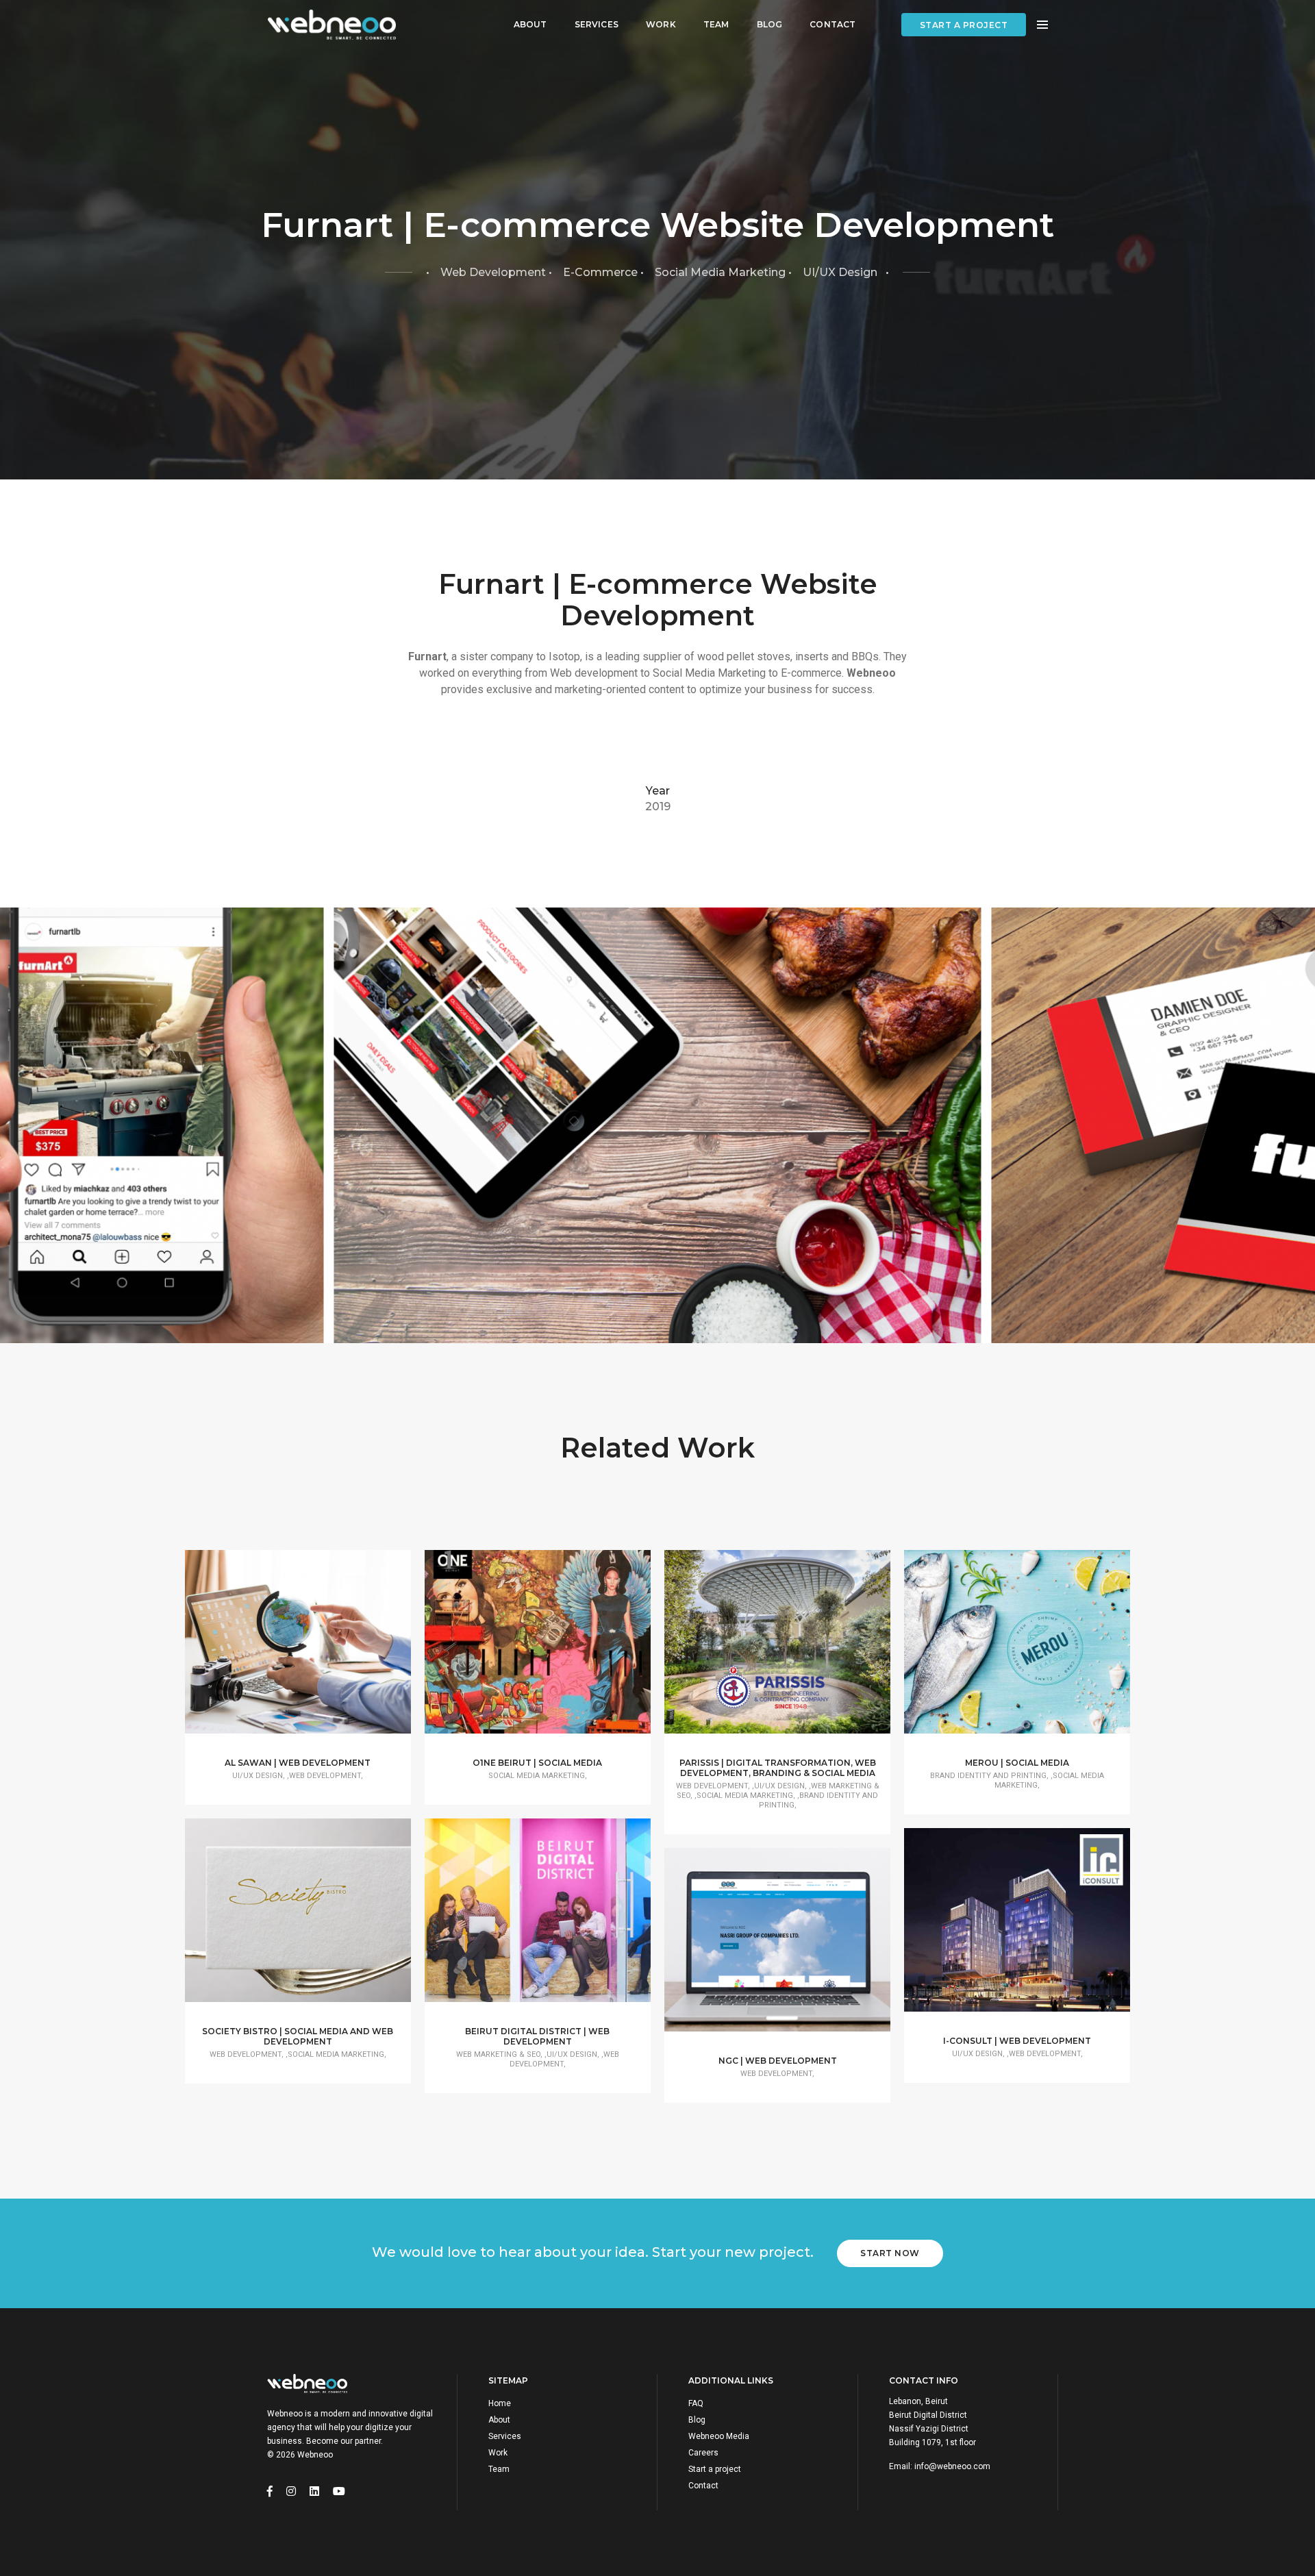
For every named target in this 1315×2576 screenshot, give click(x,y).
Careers (703, 2453)
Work (661, 24)
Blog (770, 24)
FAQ (696, 2403)
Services (597, 24)
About (530, 24)
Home (500, 2403)
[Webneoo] (331, 25)
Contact (832, 24)
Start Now (890, 2253)
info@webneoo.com (952, 2466)
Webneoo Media (719, 2436)
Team (716, 24)
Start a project (964, 25)
